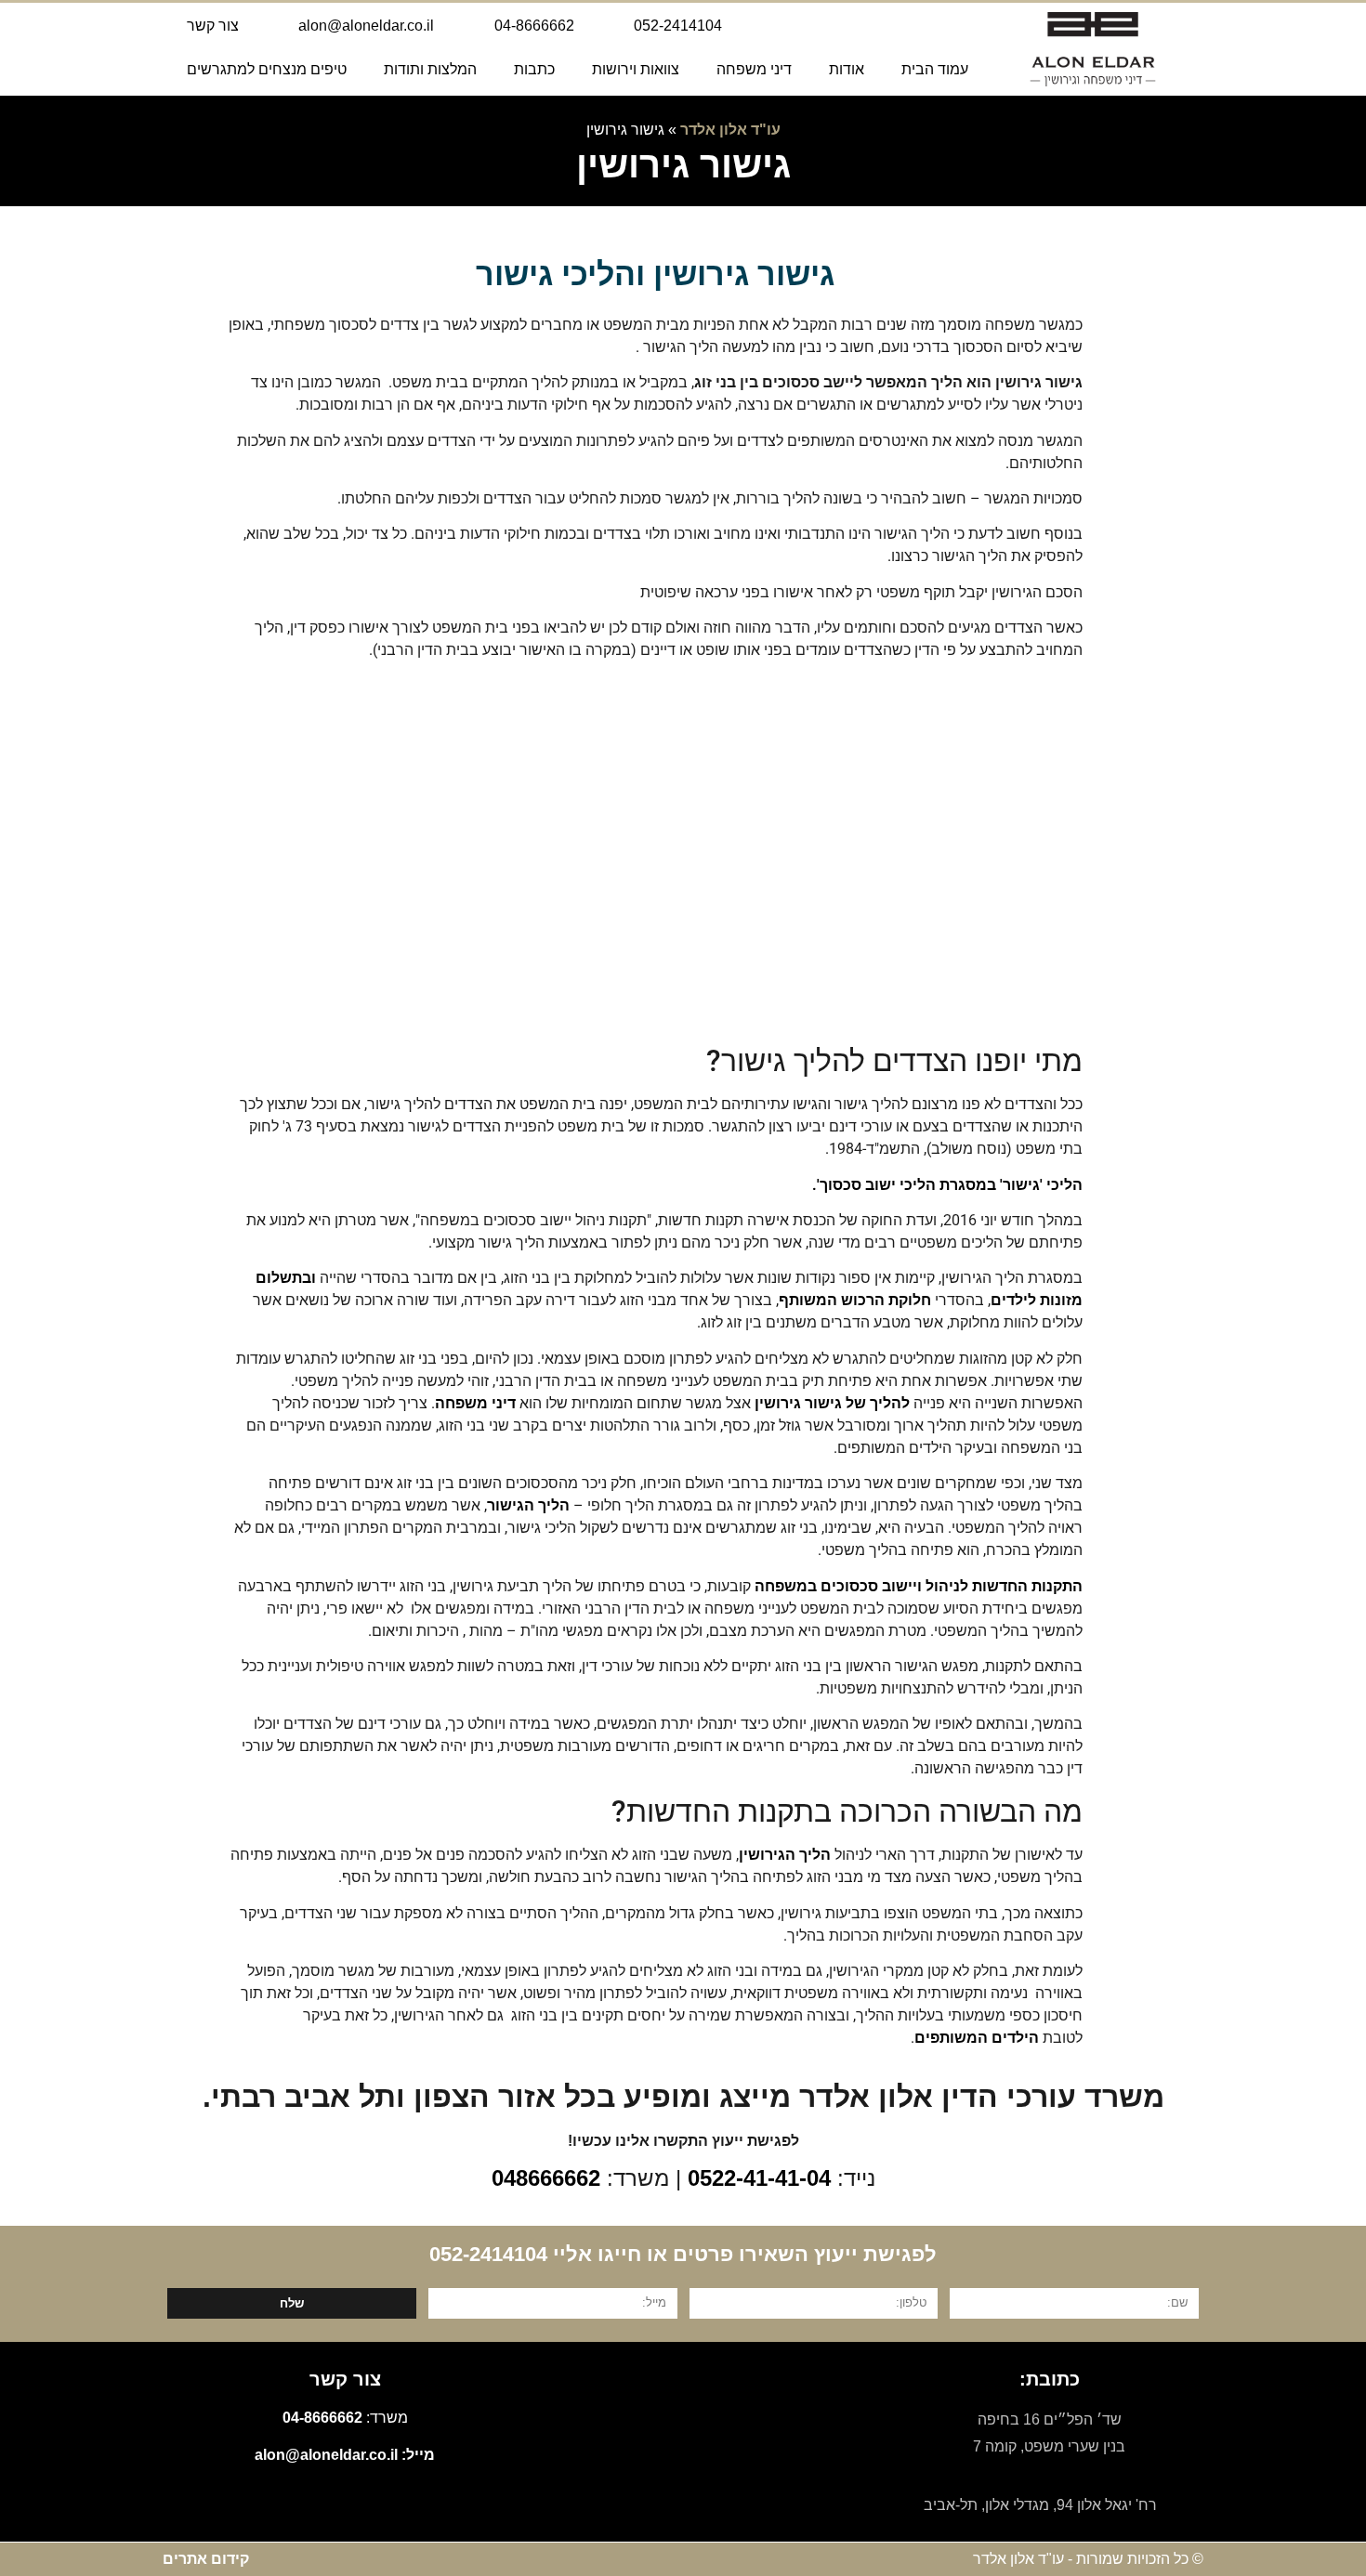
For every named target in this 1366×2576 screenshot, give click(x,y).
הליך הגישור (528, 1505)
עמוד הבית (935, 69)
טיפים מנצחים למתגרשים (267, 69)
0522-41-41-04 (759, 2178)
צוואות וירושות (636, 69)
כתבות (534, 69)
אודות (847, 69)
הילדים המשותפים (977, 2038)
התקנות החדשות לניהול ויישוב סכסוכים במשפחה (919, 1586)
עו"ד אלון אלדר (730, 130)
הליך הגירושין (785, 1855)
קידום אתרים (206, 2559)
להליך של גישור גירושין (832, 1403)
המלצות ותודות (430, 69)
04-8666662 (322, 2418)
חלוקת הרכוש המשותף (855, 1300)
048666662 (546, 2178)
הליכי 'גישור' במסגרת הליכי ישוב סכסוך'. (947, 1185)
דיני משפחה (754, 69)
